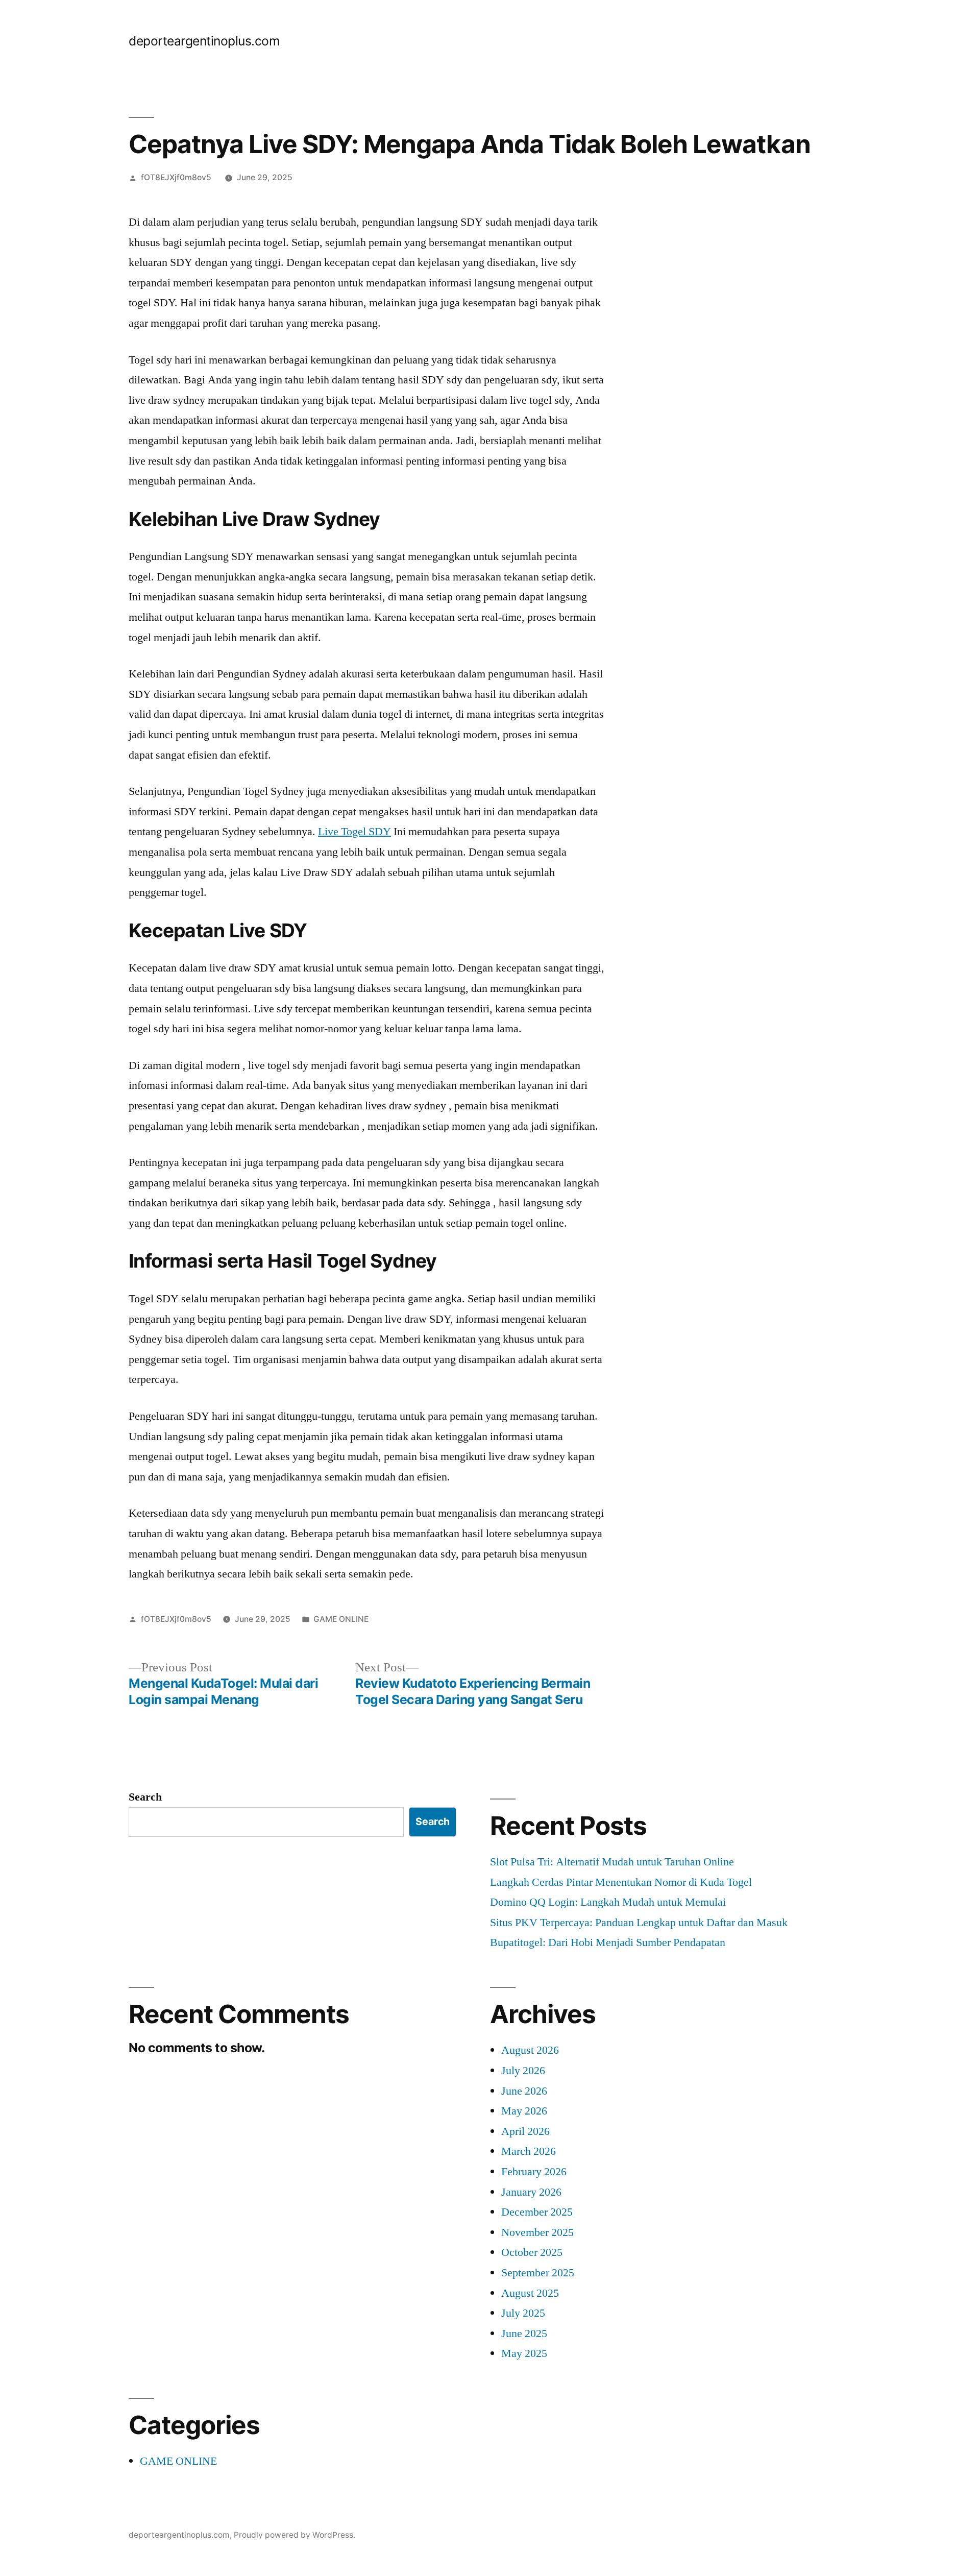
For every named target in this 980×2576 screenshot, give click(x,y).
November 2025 (537, 2232)
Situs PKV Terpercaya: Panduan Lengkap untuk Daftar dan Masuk (639, 1923)
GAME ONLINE (341, 1619)
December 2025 (537, 2212)
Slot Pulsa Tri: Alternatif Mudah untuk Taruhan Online (612, 1862)
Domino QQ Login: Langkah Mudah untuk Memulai (608, 1902)
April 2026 (525, 2131)
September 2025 (538, 2273)
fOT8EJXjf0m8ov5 (176, 177)
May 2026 (524, 2111)
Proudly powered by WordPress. (295, 2535)
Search (145, 1797)
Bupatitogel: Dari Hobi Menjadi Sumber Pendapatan (608, 1942)
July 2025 (523, 2313)
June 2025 (524, 2334)
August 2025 (530, 2293)
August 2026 (530, 2050)
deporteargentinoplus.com (204, 41)
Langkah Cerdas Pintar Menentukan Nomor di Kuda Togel (621, 1882)
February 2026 (534, 2172)
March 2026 (529, 2151)
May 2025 (524, 2353)
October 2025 (532, 2252)
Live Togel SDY (354, 832)
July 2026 (523, 2071)
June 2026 (524, 2091)
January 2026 (531, 2192)
